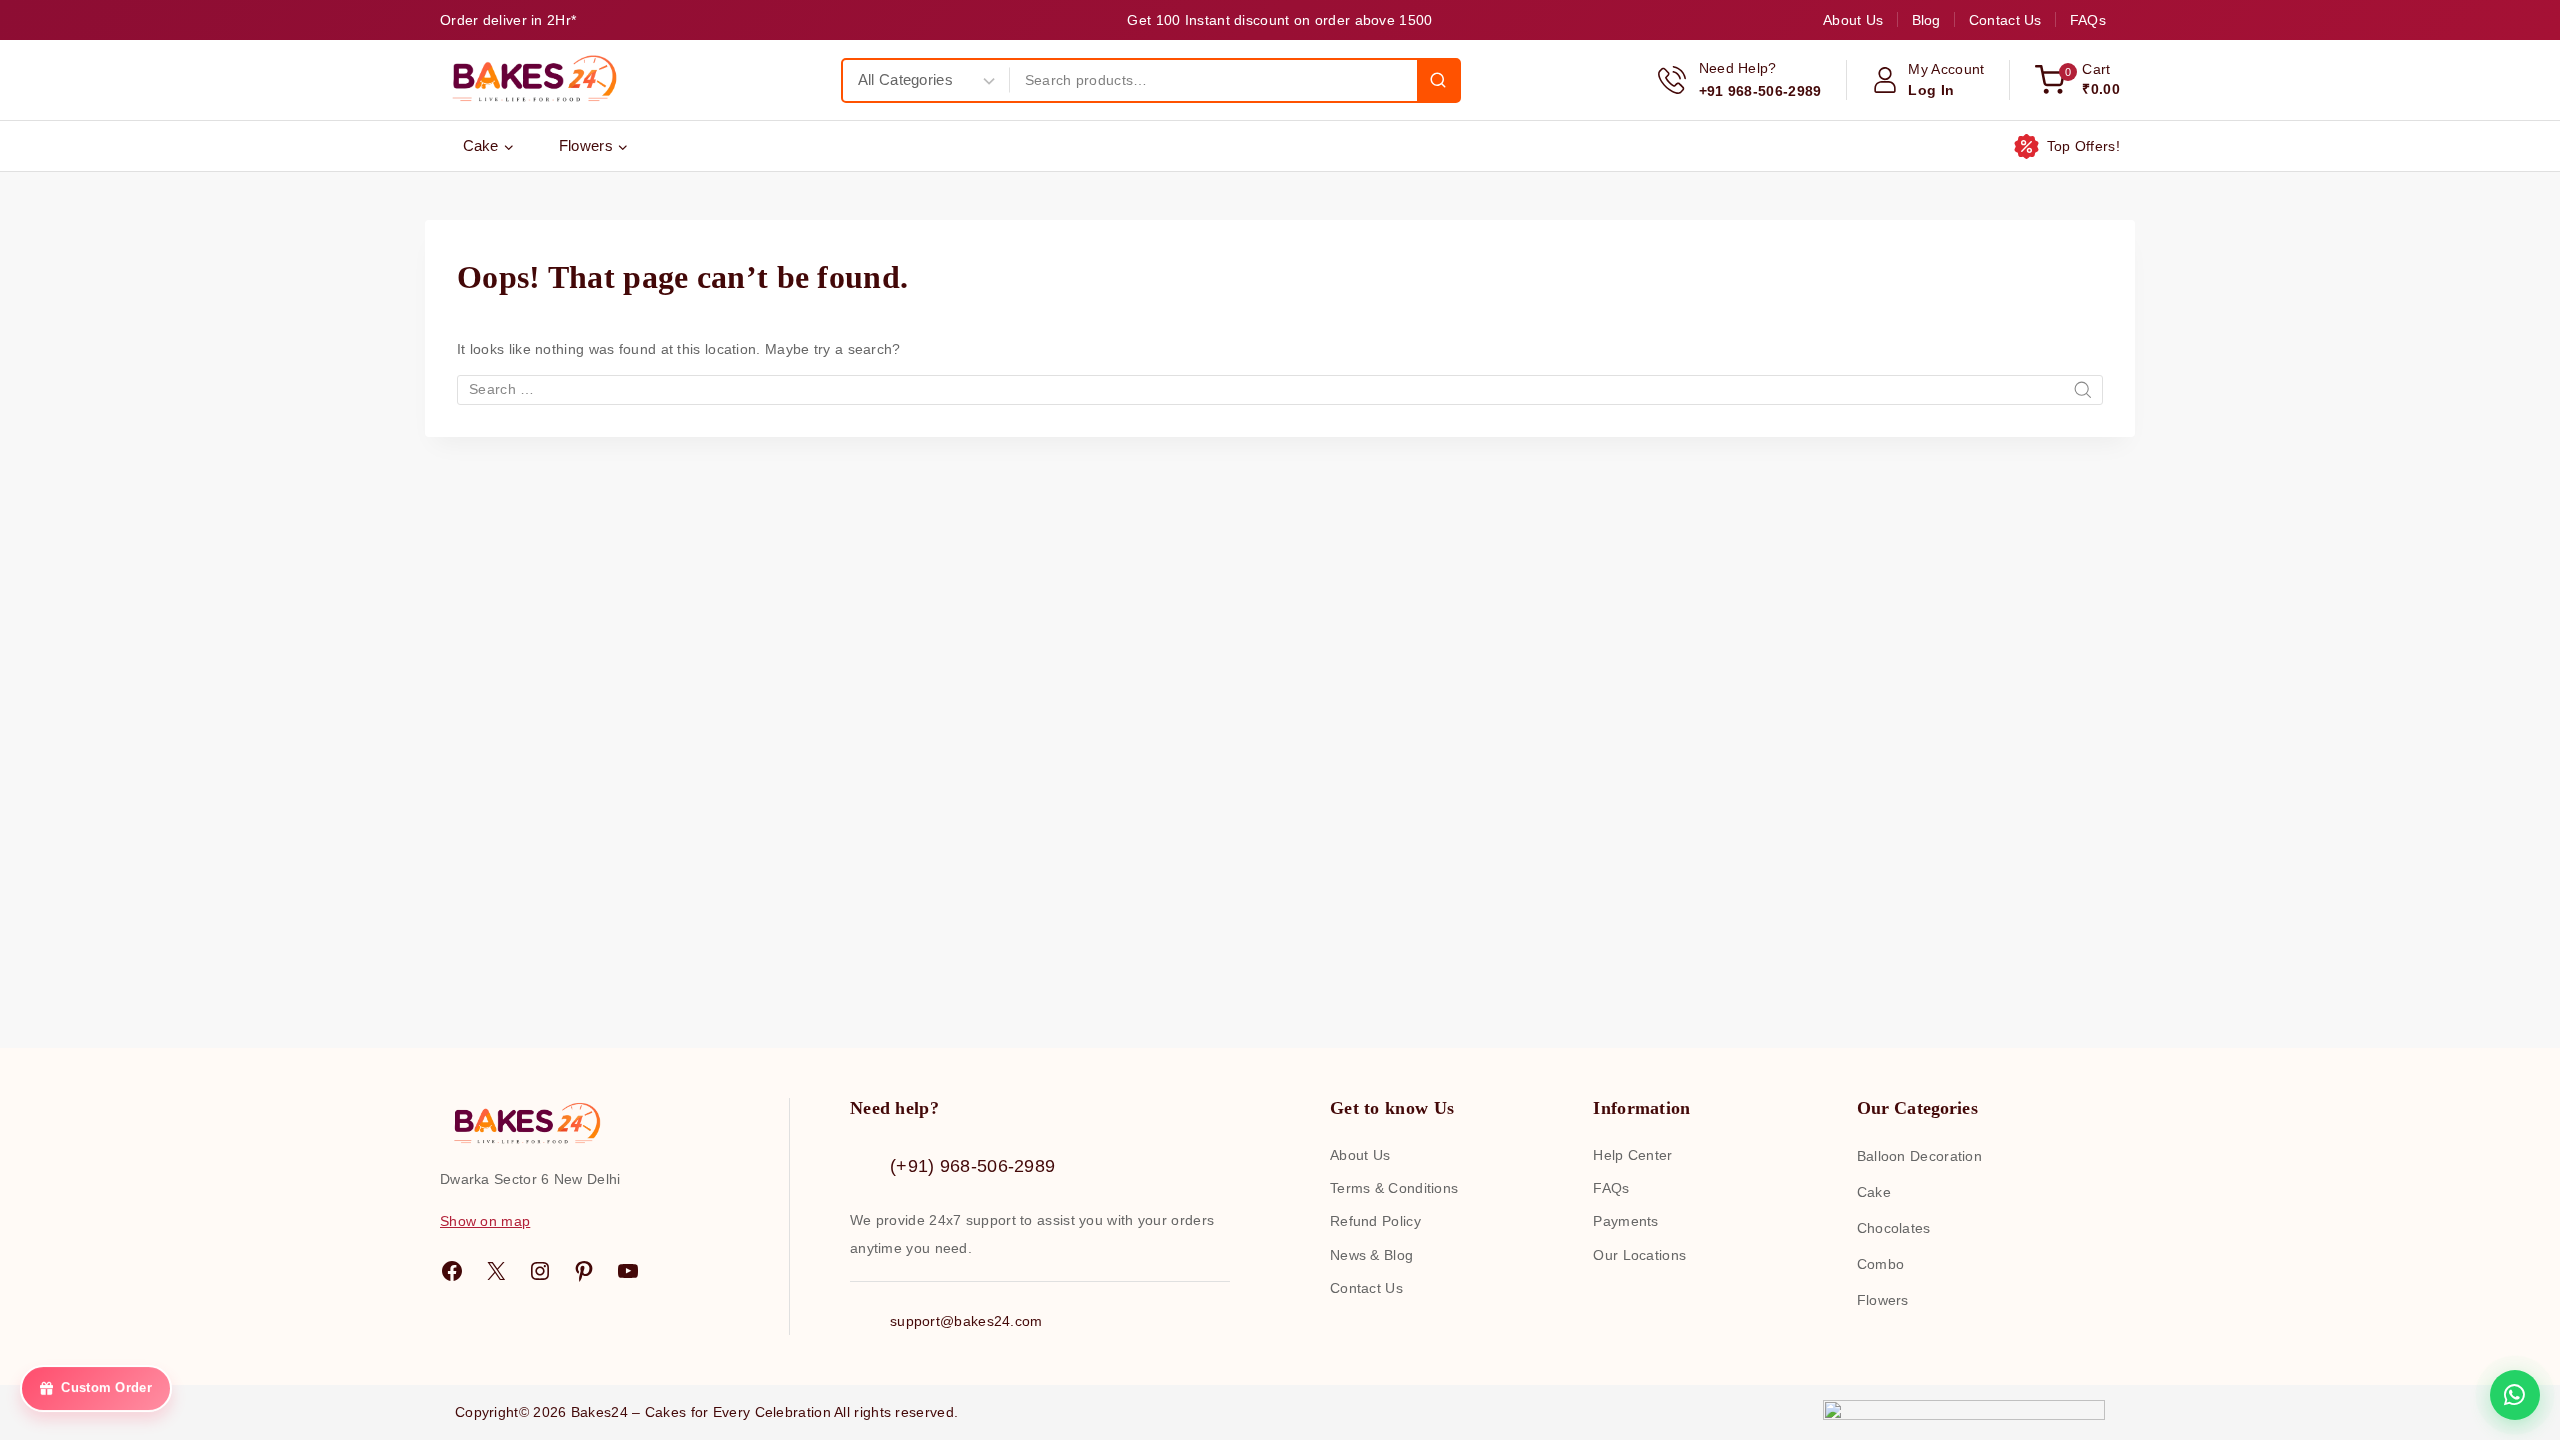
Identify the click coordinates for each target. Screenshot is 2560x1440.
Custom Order (106, 1390)
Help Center (1632, 1155)
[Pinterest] (584, 1271)
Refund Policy (1375, 1221)
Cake (1874, 1192)
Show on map (485, 1221)
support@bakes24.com (966, 1321)
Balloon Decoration (1919, 1156)
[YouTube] (628, 1271)
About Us (1853, 20)
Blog (1926, 20)
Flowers (1883, 1300)
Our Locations (1639, 1255)
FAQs (2088, 20)
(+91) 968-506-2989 (972, 1166)
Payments (1625, 1221)
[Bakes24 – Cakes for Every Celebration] (532, 79)
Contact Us (2005, 20)
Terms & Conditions (1394, 1188)
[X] (496, 1271)
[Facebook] (452, 1271)
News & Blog (1371, 1255)
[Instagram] (540, 1271)
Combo (1881, 1264)
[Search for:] (1280, 389)
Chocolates (1894, 1228)
